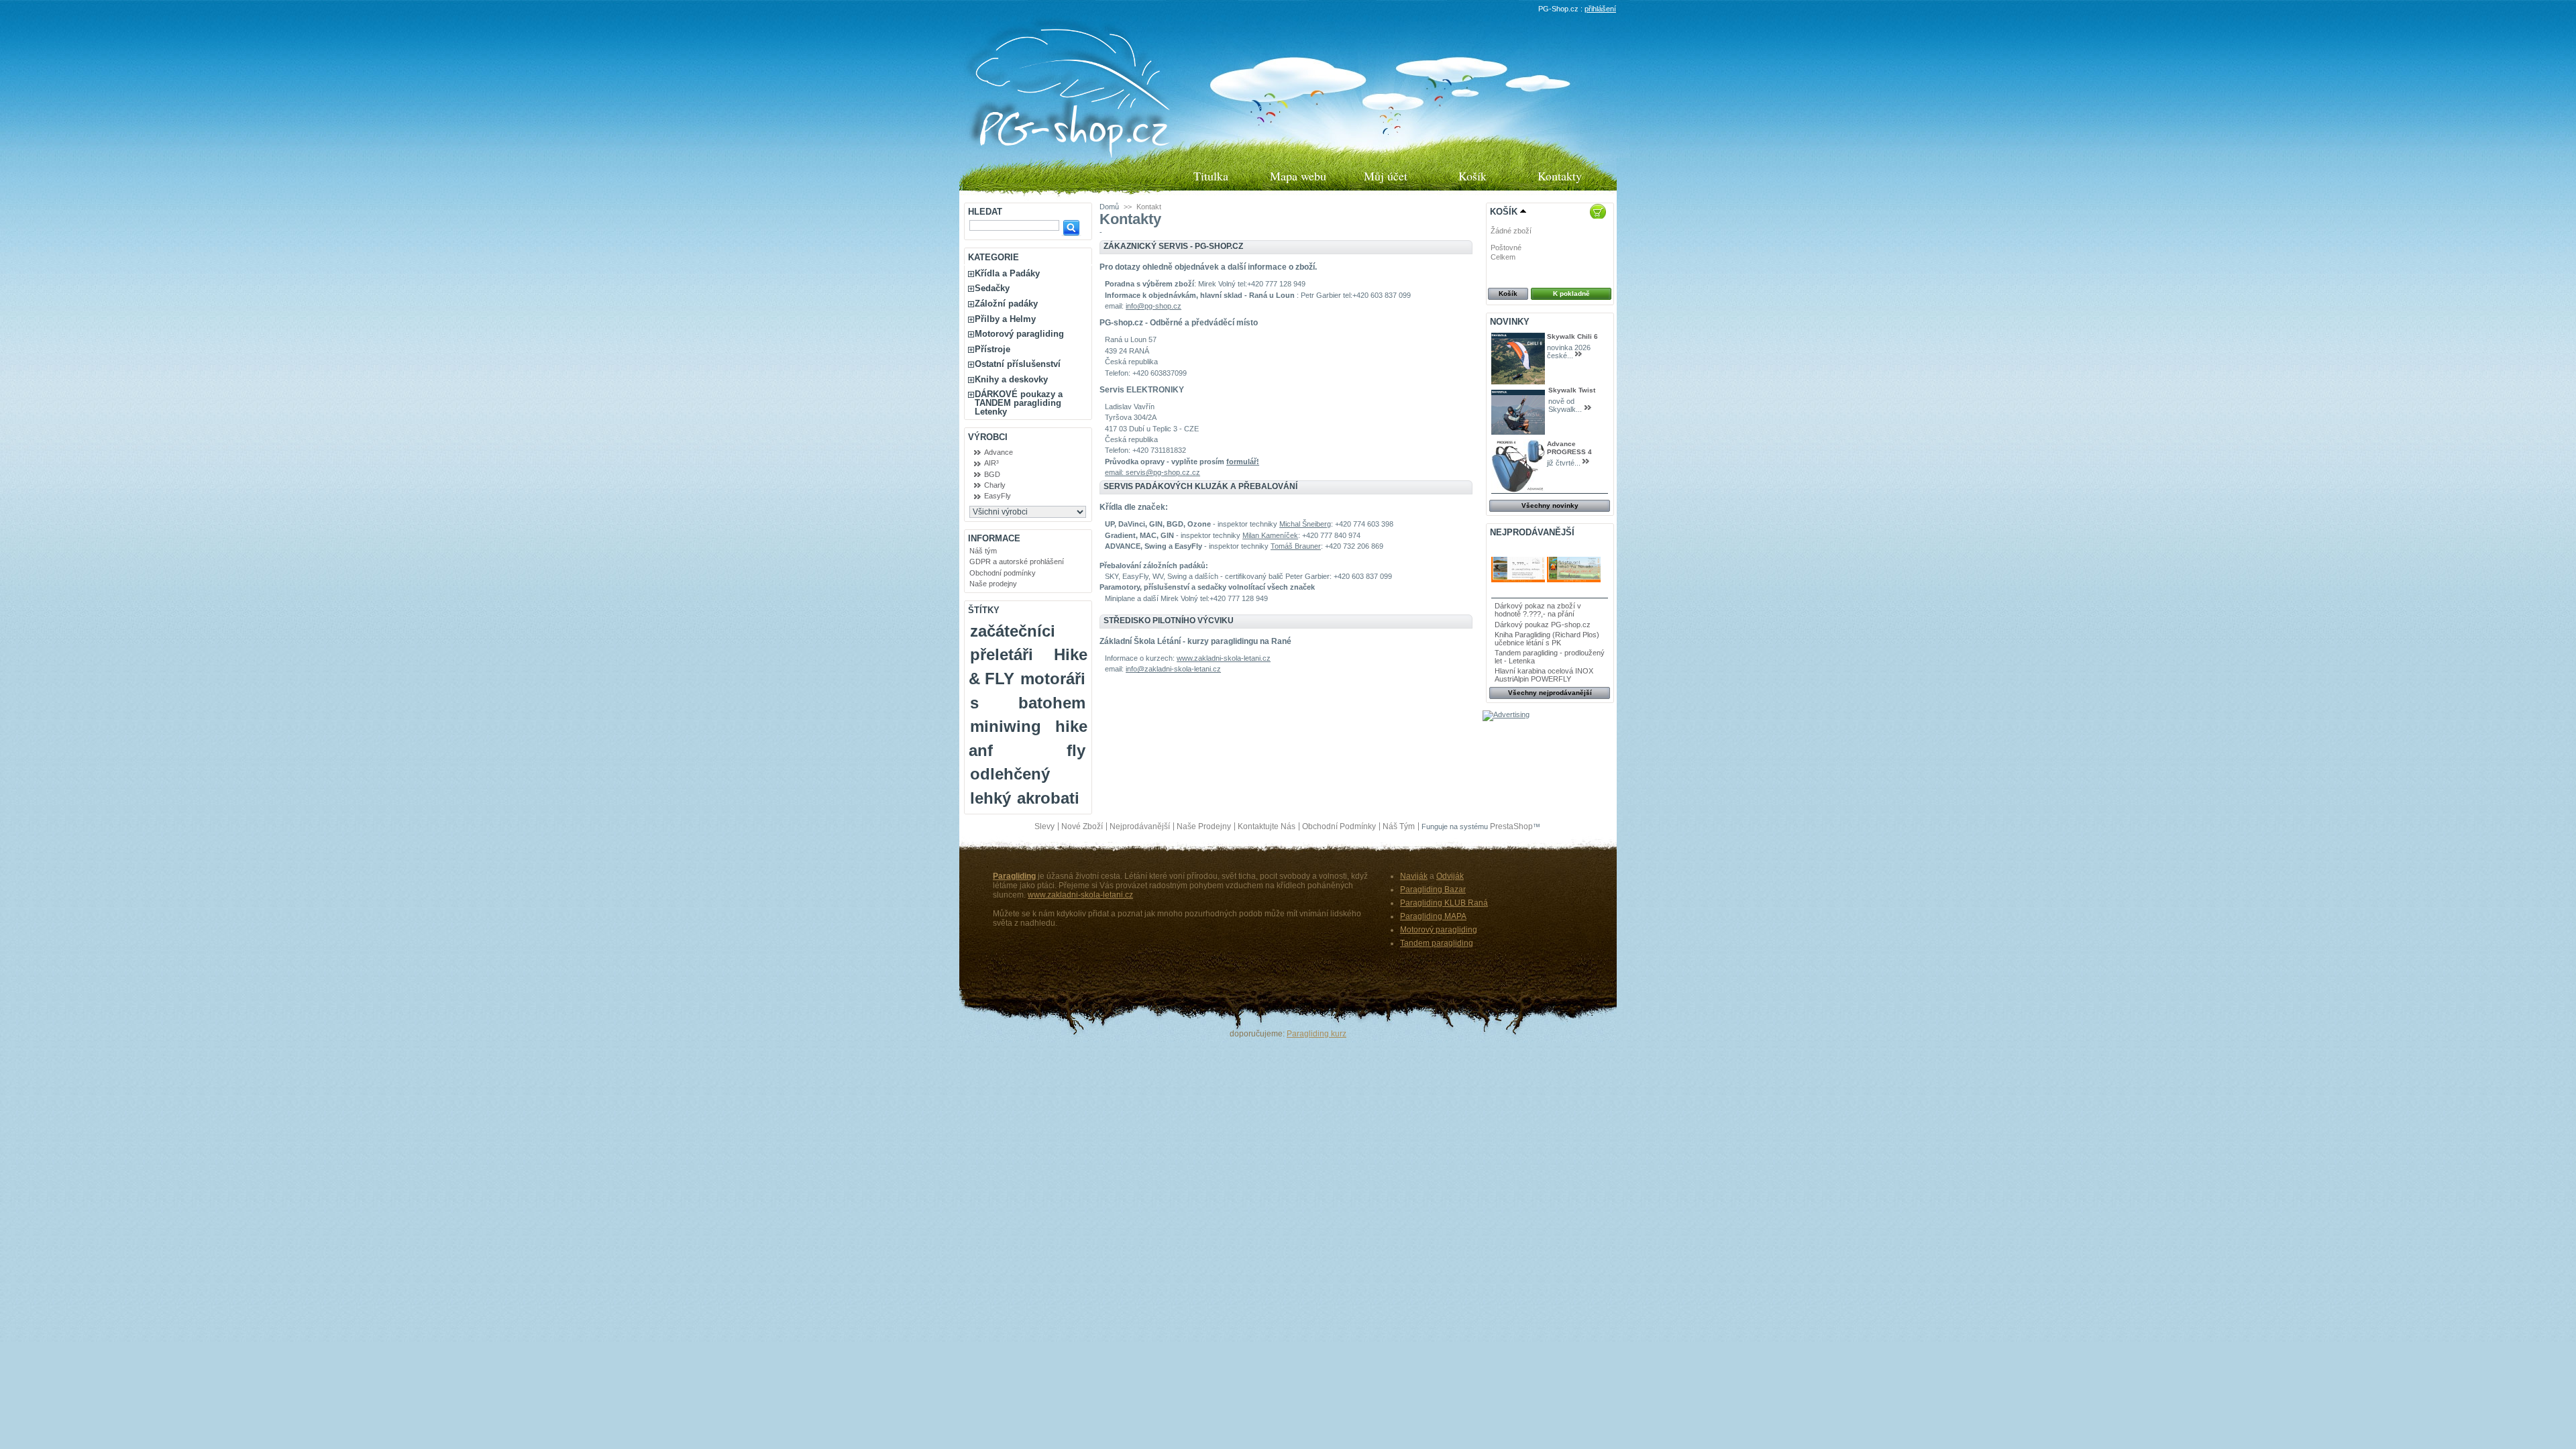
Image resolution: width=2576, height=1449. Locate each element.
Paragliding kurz (1317, 1034)
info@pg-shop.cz (1153, 306)
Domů (1109, 207)
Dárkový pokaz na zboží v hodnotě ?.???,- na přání (1538, 610)
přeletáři (1002, 654)
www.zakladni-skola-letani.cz (1224, 658)
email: (1115, 472)
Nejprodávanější (1532, 532)
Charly (995, 485)
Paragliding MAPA (1433, 916)
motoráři (1053, 679)
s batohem (1028, 703)
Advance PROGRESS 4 (1569, 448)
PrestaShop (1511, 826)
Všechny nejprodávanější (1550, 693)
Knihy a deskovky (1011, 379)
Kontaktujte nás (1267, 826)
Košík (1472, 176)
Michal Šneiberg (1305, 524)
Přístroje (992, 349)
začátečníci (1013, 631)
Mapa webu (1298, 176)
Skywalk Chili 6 (1572, 336)
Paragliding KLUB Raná (1444, 903)
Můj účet (1386, 176)
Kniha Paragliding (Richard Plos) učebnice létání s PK (1547, 639)
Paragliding (1014, 876)
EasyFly (998, 496)
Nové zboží (1082, 826)
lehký (990, 798)
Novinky (1510, 322)
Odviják (1450, 876)
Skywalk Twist (1572, 390)
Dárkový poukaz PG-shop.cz (1543, 625)
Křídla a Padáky (1007, 273)
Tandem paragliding (1437, 943)
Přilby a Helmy (1005, 319)
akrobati (1048, 798)
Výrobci (988, 437)
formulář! (1243, 462)
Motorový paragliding (1019, 334)
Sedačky (992, 288)
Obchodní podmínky (1003, 573)
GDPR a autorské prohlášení (1017, 561)
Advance (999, 452)
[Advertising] (1506, 714)
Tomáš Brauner (1296, 546)
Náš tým (983, 551)
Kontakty (1560, 176)
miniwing (1006, 726)
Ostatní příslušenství (1018, 364)
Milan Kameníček (1270, 535)
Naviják (1414, 876)
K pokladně (1571, 293)
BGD (992, 474)
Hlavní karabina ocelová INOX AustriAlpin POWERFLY (1544, 675)
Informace (994, 538)
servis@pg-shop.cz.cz (1163, 472)
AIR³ (991, 463)
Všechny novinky (1550, 505)
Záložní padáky (1006, 304)
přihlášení (1600, 9)
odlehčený (1010, 774)
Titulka (1211, 176)
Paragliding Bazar (1433, 890)
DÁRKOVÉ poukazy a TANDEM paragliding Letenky (1019, 403)
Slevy (1044, 826)
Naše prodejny (993, 584)
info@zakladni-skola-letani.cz (1173, 669)
